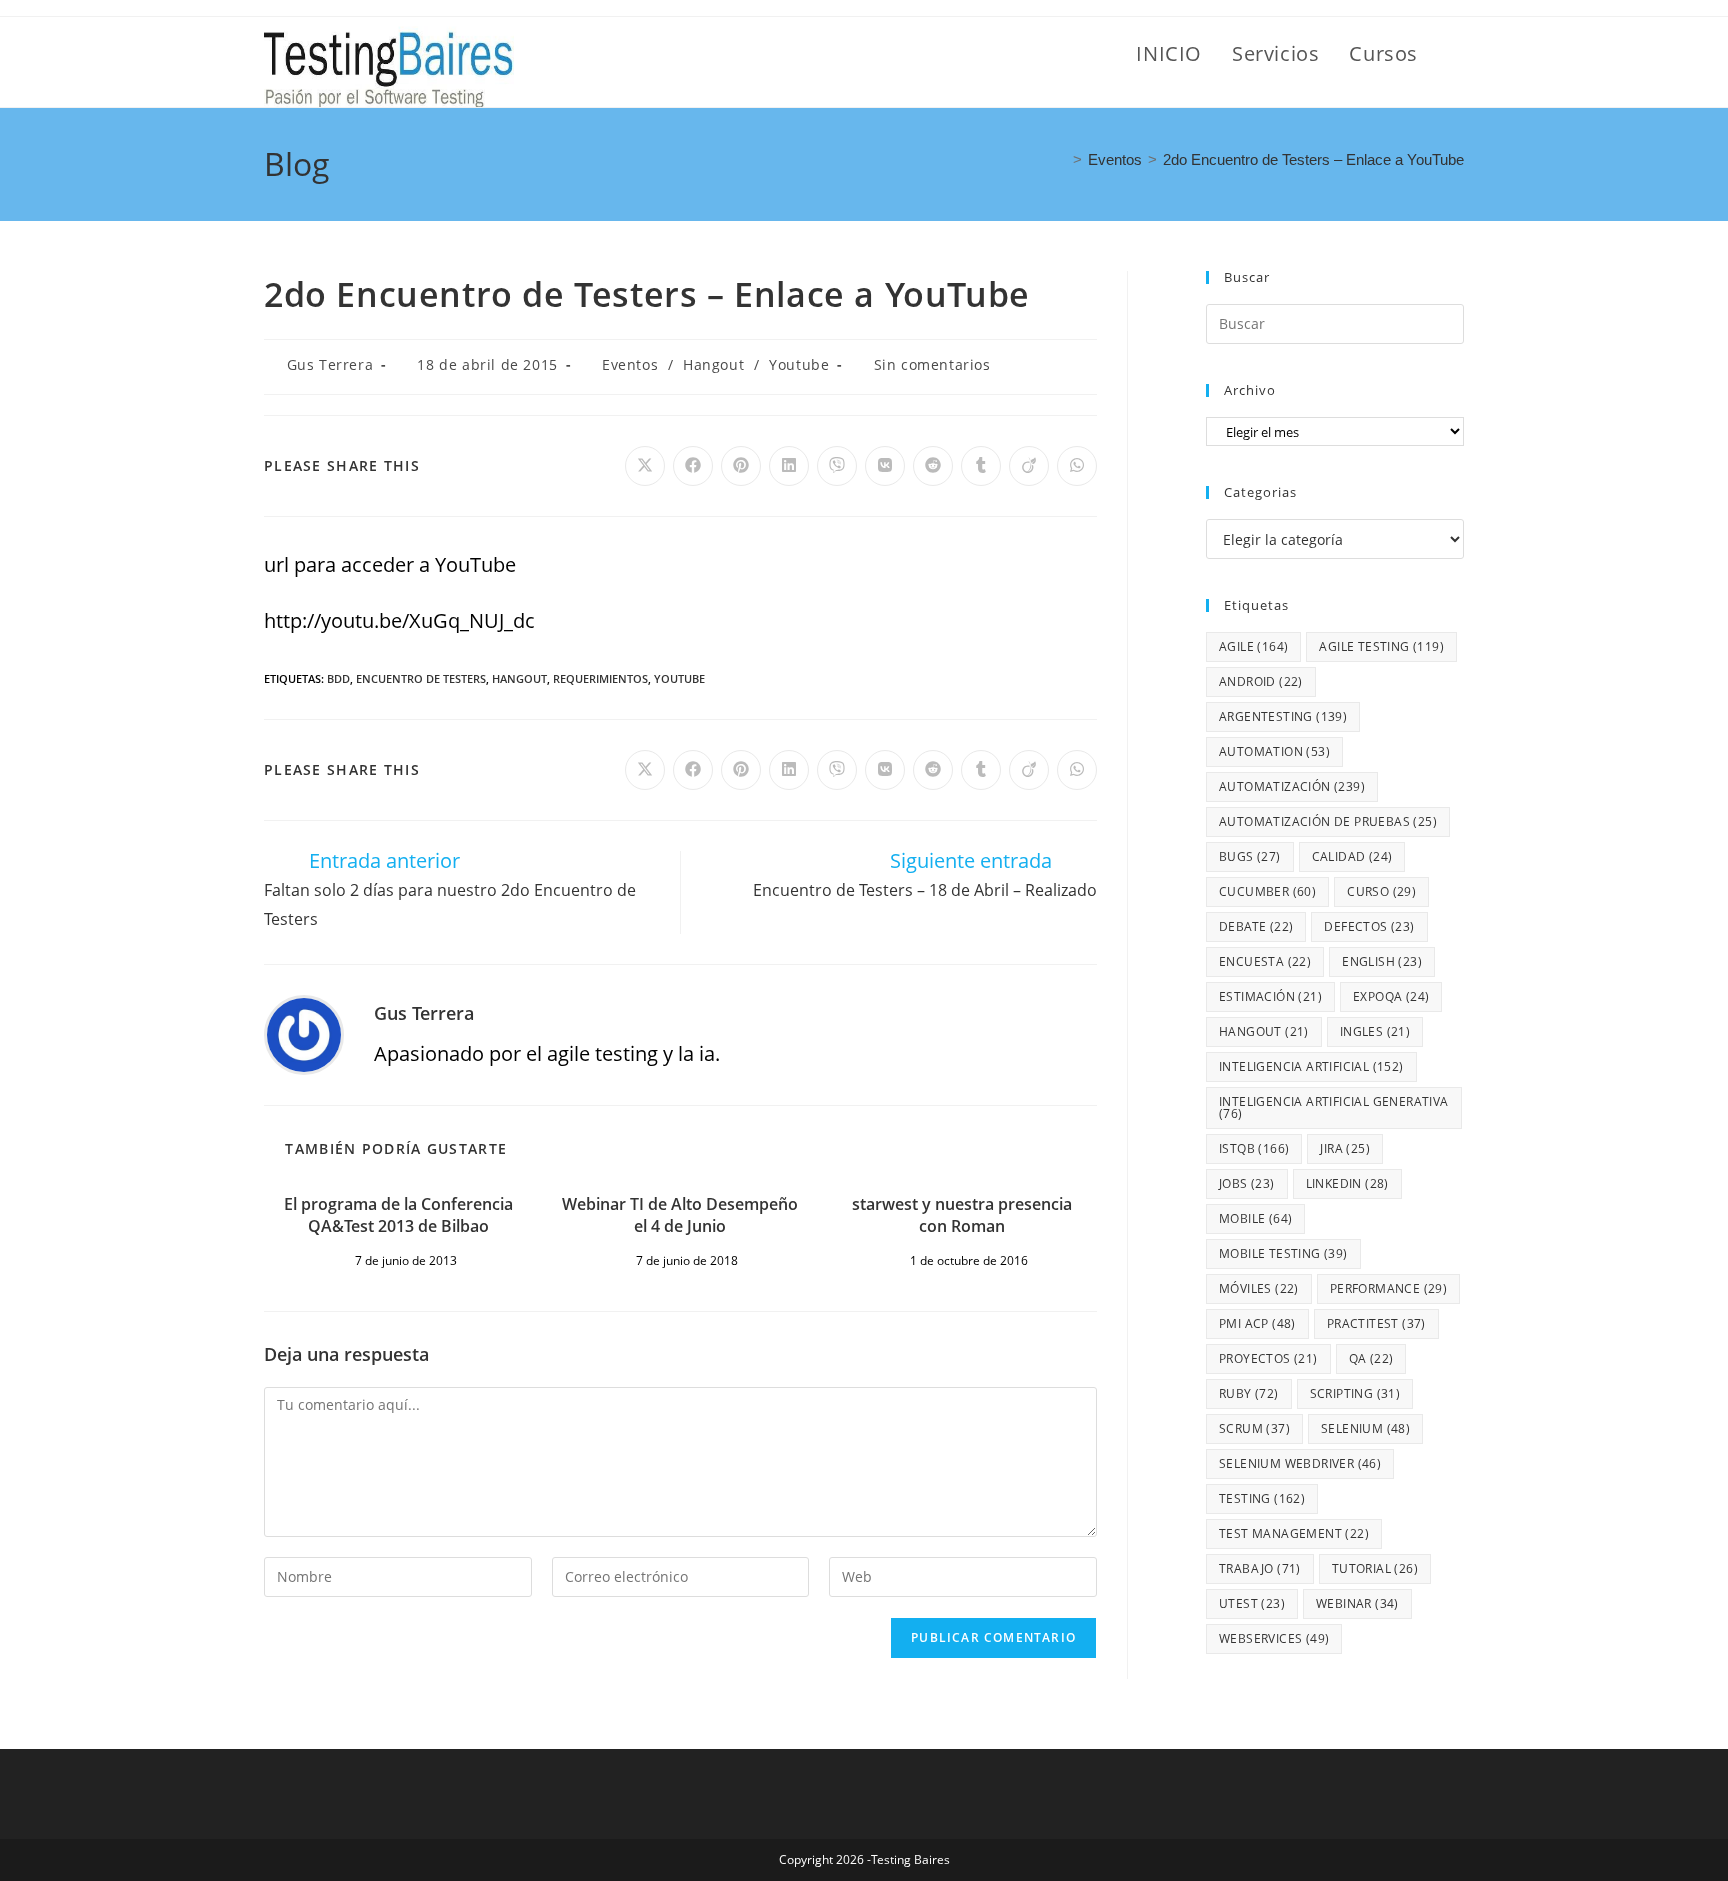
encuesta (1265, 961)
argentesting (1283, 716)
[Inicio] (1061, 159)
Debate (1256, 926)
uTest (1252, 1603)
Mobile (1255, 1218)
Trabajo (1260, 1568)
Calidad (1352, 856)
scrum (1254, 1428)
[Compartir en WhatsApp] (1077, 466)
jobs (1247, 1183)
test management (1294, 1533)
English (1382, 961)
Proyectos (1268, 1358)
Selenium (1365, 1428)
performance (1388, 1288)
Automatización (1292, 786)
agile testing (1381, 646)
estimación (1270, 996)
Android (1261, 681)
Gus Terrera (330, 364)
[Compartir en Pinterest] (741, 466)
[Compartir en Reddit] (933, 466)
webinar (1357, 1603)
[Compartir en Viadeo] (1029, 466)
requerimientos (600, 678)
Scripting (1355, 1393)
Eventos (630, 364)
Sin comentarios (932, 364)
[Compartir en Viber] (837, 466)
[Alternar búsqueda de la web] (1456, 54)
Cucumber (1267, 891)
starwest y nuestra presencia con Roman (962, 1215)
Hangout (713, 364)
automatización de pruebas (1328, 821)
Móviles (1259, 1288)
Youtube (799, 364)
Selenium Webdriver (1300, 1463)
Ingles (1375, 1031)
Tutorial (1375, 1568)
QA (1371, 1358)
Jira (1345, 1148)
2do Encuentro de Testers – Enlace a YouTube (1313, 159)
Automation (1274, 751)
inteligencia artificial (1311, 1066)
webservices (1274, 1638)
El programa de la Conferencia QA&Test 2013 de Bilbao (398, 1215)
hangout (519, 678)
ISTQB (1254, 1148)
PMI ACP (1257, 1323)
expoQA (1391, 996)
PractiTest (1376, 1323)
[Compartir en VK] (885, 466)
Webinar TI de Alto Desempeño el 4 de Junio (680, 1215)
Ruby (1249, 1393)
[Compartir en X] (645, 466)
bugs (1250, 856)
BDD (338, 678)
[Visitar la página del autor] (304, 1032)
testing (1262, 1498)
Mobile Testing (1283, 1253)
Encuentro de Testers (421, 678)
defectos (1369, 926)
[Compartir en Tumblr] (981, 466)
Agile (1253, 646)
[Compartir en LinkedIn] (789, 466)
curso (1381, 891)
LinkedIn (1347, 1183)
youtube (679, 678)
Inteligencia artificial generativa (1334, 1107)
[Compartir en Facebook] (693, 466)
